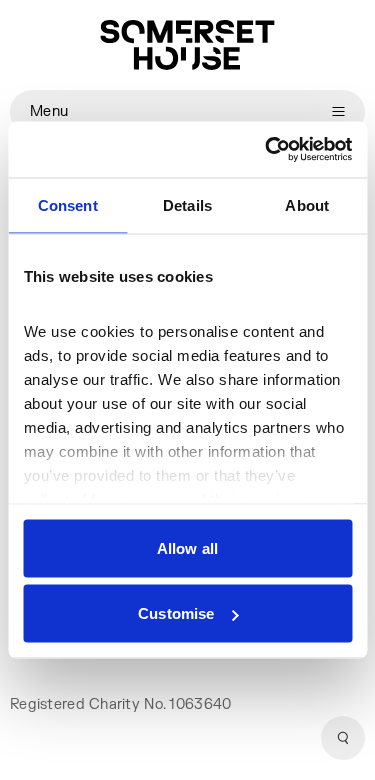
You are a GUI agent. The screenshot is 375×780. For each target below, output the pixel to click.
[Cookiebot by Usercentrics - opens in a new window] (267, 150)
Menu (49, 111)
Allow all (187, 547)
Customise (176, 613)
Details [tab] (187, 204)
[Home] (187, 45)
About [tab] (307, 204)
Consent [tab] (68, 204)
